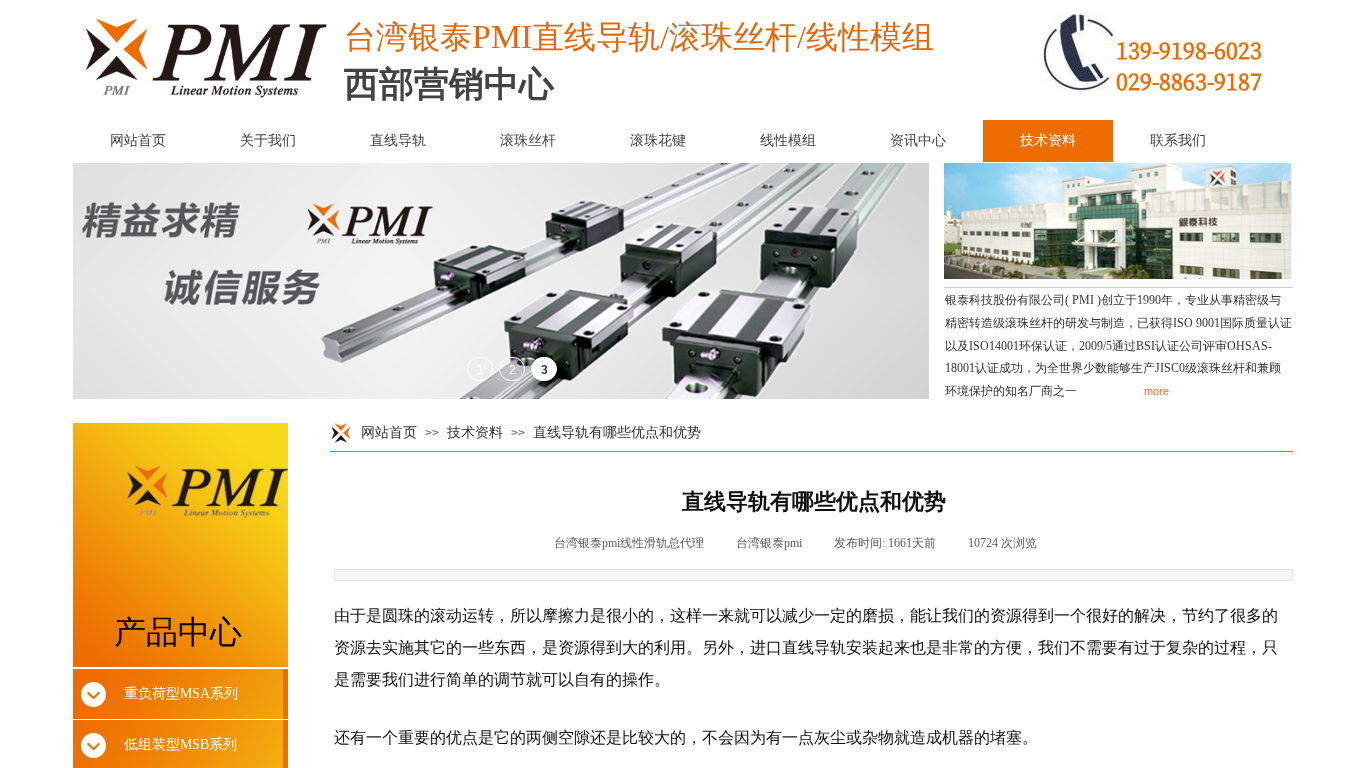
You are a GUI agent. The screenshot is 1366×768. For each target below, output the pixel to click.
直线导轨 (398, 140)
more (1156, 391)
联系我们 (1178, 140)
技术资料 (475, 432)
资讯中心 (918, 140)
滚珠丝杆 (528, 140)
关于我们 (268, 140)
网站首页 (389, 432)
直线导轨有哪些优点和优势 (617, 432)
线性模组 (788, 140)
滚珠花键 (658, 140)
